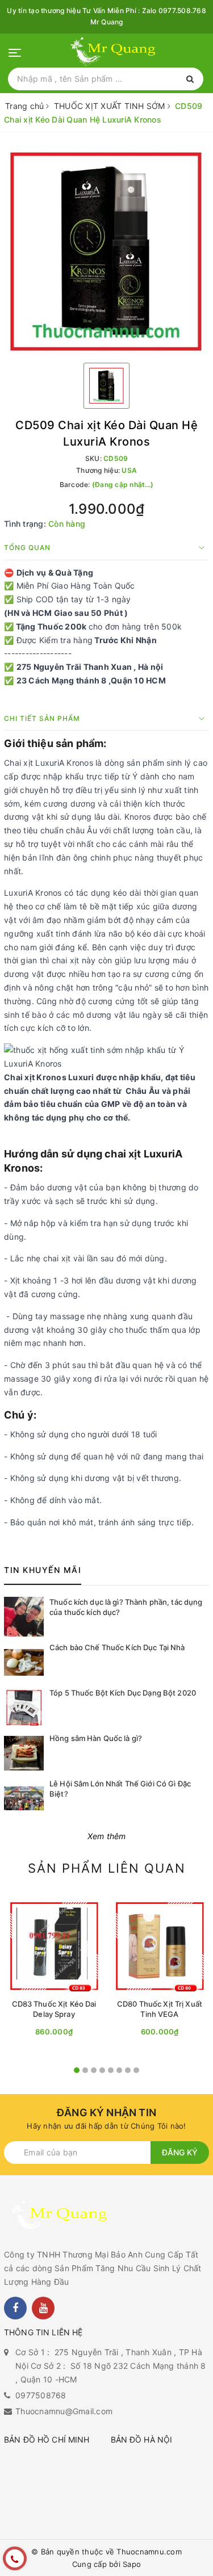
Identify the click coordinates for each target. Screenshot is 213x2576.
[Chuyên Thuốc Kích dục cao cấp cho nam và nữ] (115, 52)
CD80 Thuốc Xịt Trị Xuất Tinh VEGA (160, 2009)
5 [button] (111, 2070)
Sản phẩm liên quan (107, 1868)
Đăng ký (180, 2152)
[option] (106, 252)
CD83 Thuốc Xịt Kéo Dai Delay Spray (54, 2009)
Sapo (132, 2564)
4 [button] (102, 2070)
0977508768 (41, 2395)
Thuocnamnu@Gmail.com (64, 2411)
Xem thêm (107, 1836)
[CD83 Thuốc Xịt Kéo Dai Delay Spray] (54, 1946)
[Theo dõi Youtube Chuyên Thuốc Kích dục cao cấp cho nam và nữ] (43, 2308)
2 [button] (85, 2070)
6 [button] (119, 2070)
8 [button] (136, 2070)
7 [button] (128, 2070)
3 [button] (94, 2070)
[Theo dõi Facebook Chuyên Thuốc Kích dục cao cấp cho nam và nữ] (15, 2308)
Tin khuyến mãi (43, 1570)
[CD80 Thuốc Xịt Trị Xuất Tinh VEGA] (160, 1946)
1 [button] (77, 2070)
